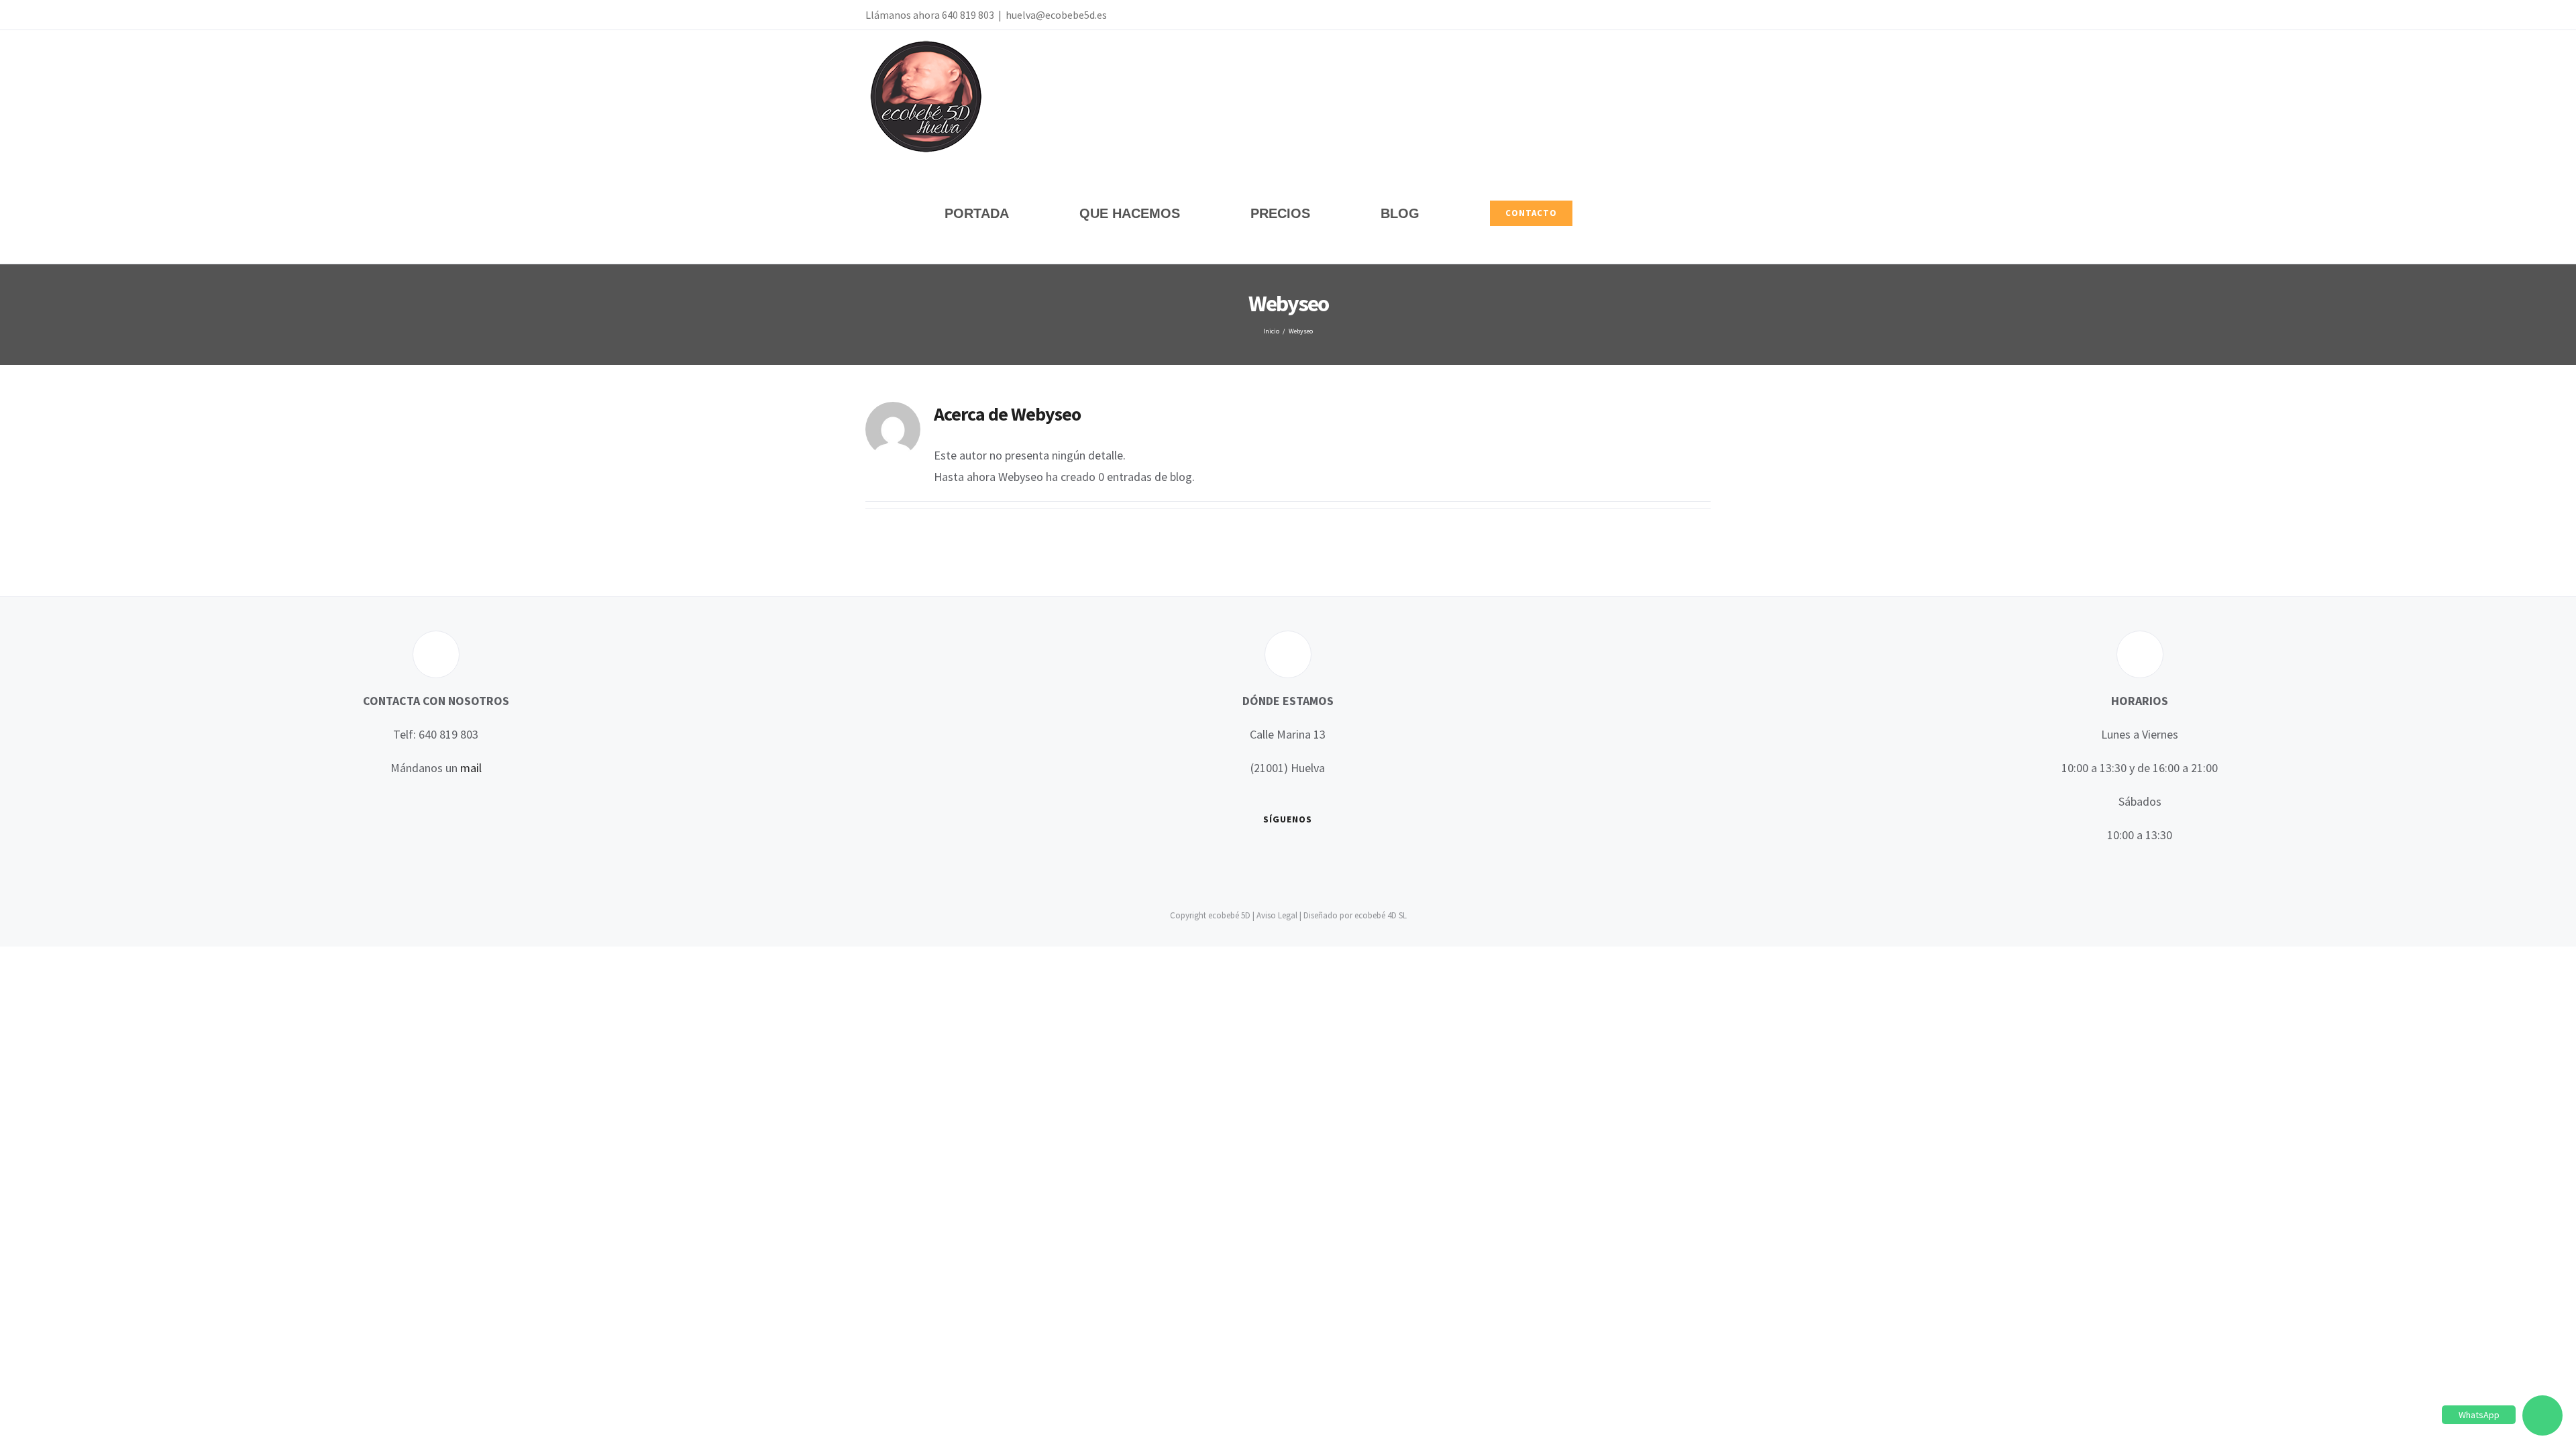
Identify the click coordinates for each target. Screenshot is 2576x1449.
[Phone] (1346, 856)
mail (471, 768)
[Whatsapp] (1307, 856)
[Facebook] (1230, 856)
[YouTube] (1269, 856)
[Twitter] (1249, 856)
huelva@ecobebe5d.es (1056, 15)
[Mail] (1327, 856)
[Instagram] (1288, 856)
